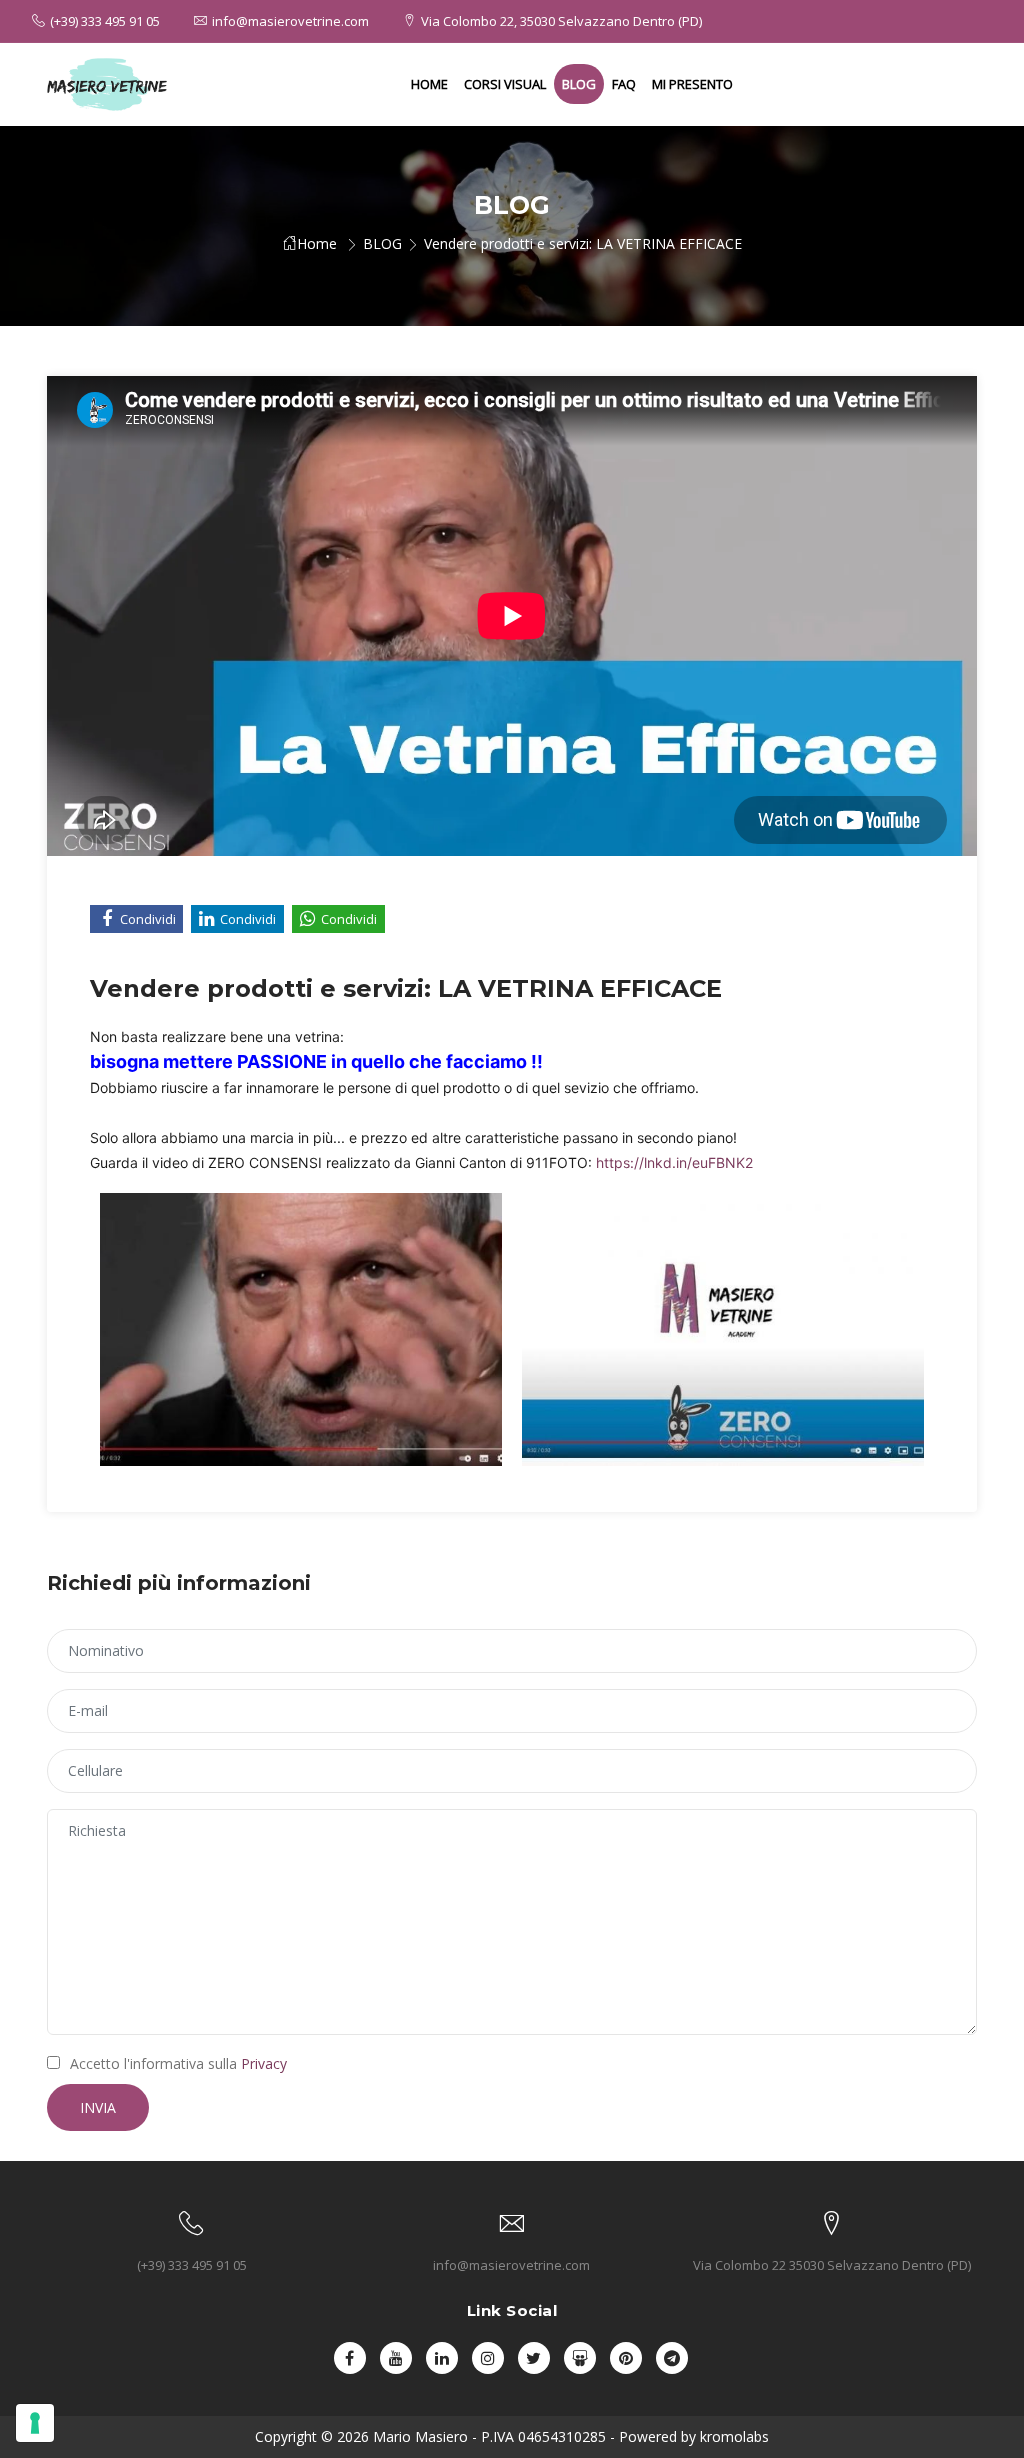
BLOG (579, 84)
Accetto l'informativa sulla (178, 2063)
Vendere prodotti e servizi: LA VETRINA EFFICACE (583, 243)
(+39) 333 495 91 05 (105, 21)
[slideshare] (580, 2358)
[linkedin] (442, 2358)
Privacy (264, 2063)
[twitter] (534, 2358)
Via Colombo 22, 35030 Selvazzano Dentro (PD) (561, 21)
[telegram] (672, 2358)
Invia (98, 2107)
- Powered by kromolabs (687, 2436)
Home (429, 84)
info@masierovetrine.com (290, 21)
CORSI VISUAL (505, 84)
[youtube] (396, 2358)
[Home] (107, 84)
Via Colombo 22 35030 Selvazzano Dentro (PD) (832, 2265)
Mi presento (692, 84)
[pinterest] (626, 2358)
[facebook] (350, 2358)
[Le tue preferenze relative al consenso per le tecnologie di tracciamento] (35, 2423)
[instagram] (488, 2358)
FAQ (624, 84)
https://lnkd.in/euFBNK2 (674, 1162)
